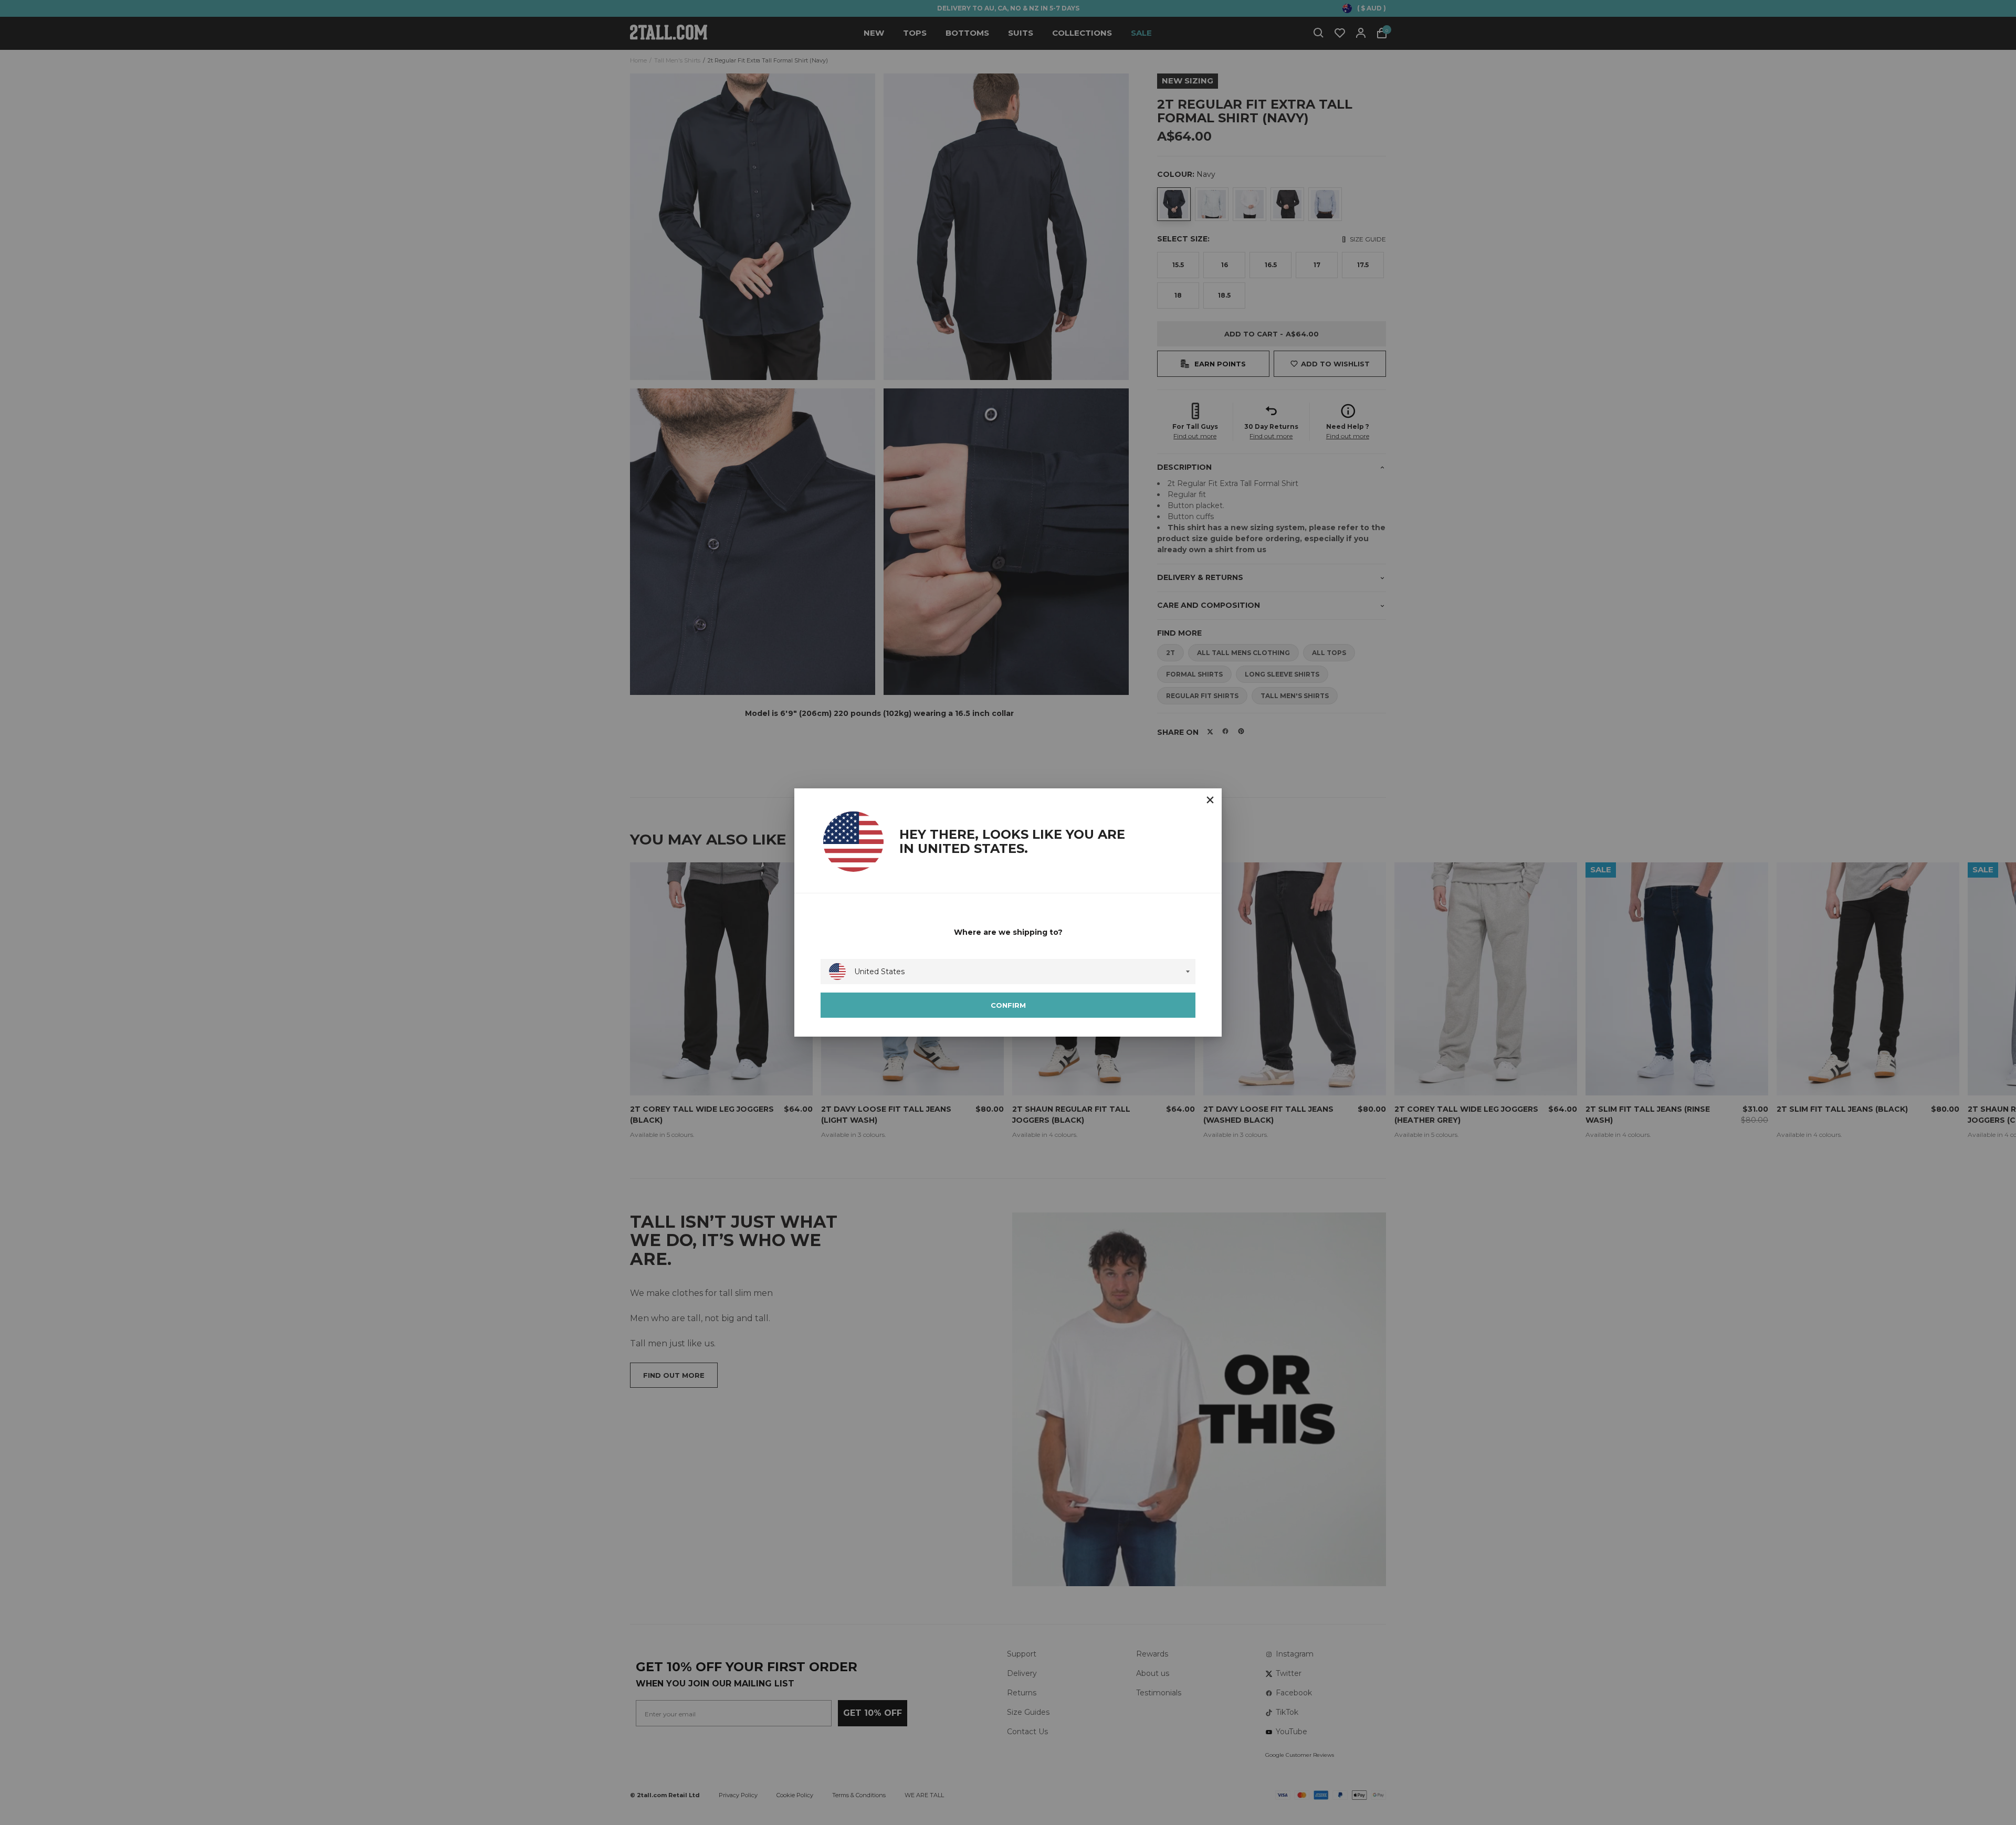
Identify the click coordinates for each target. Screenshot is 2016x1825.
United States (879, 972)
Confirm (1008, 1005)
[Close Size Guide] (1210, 800)
